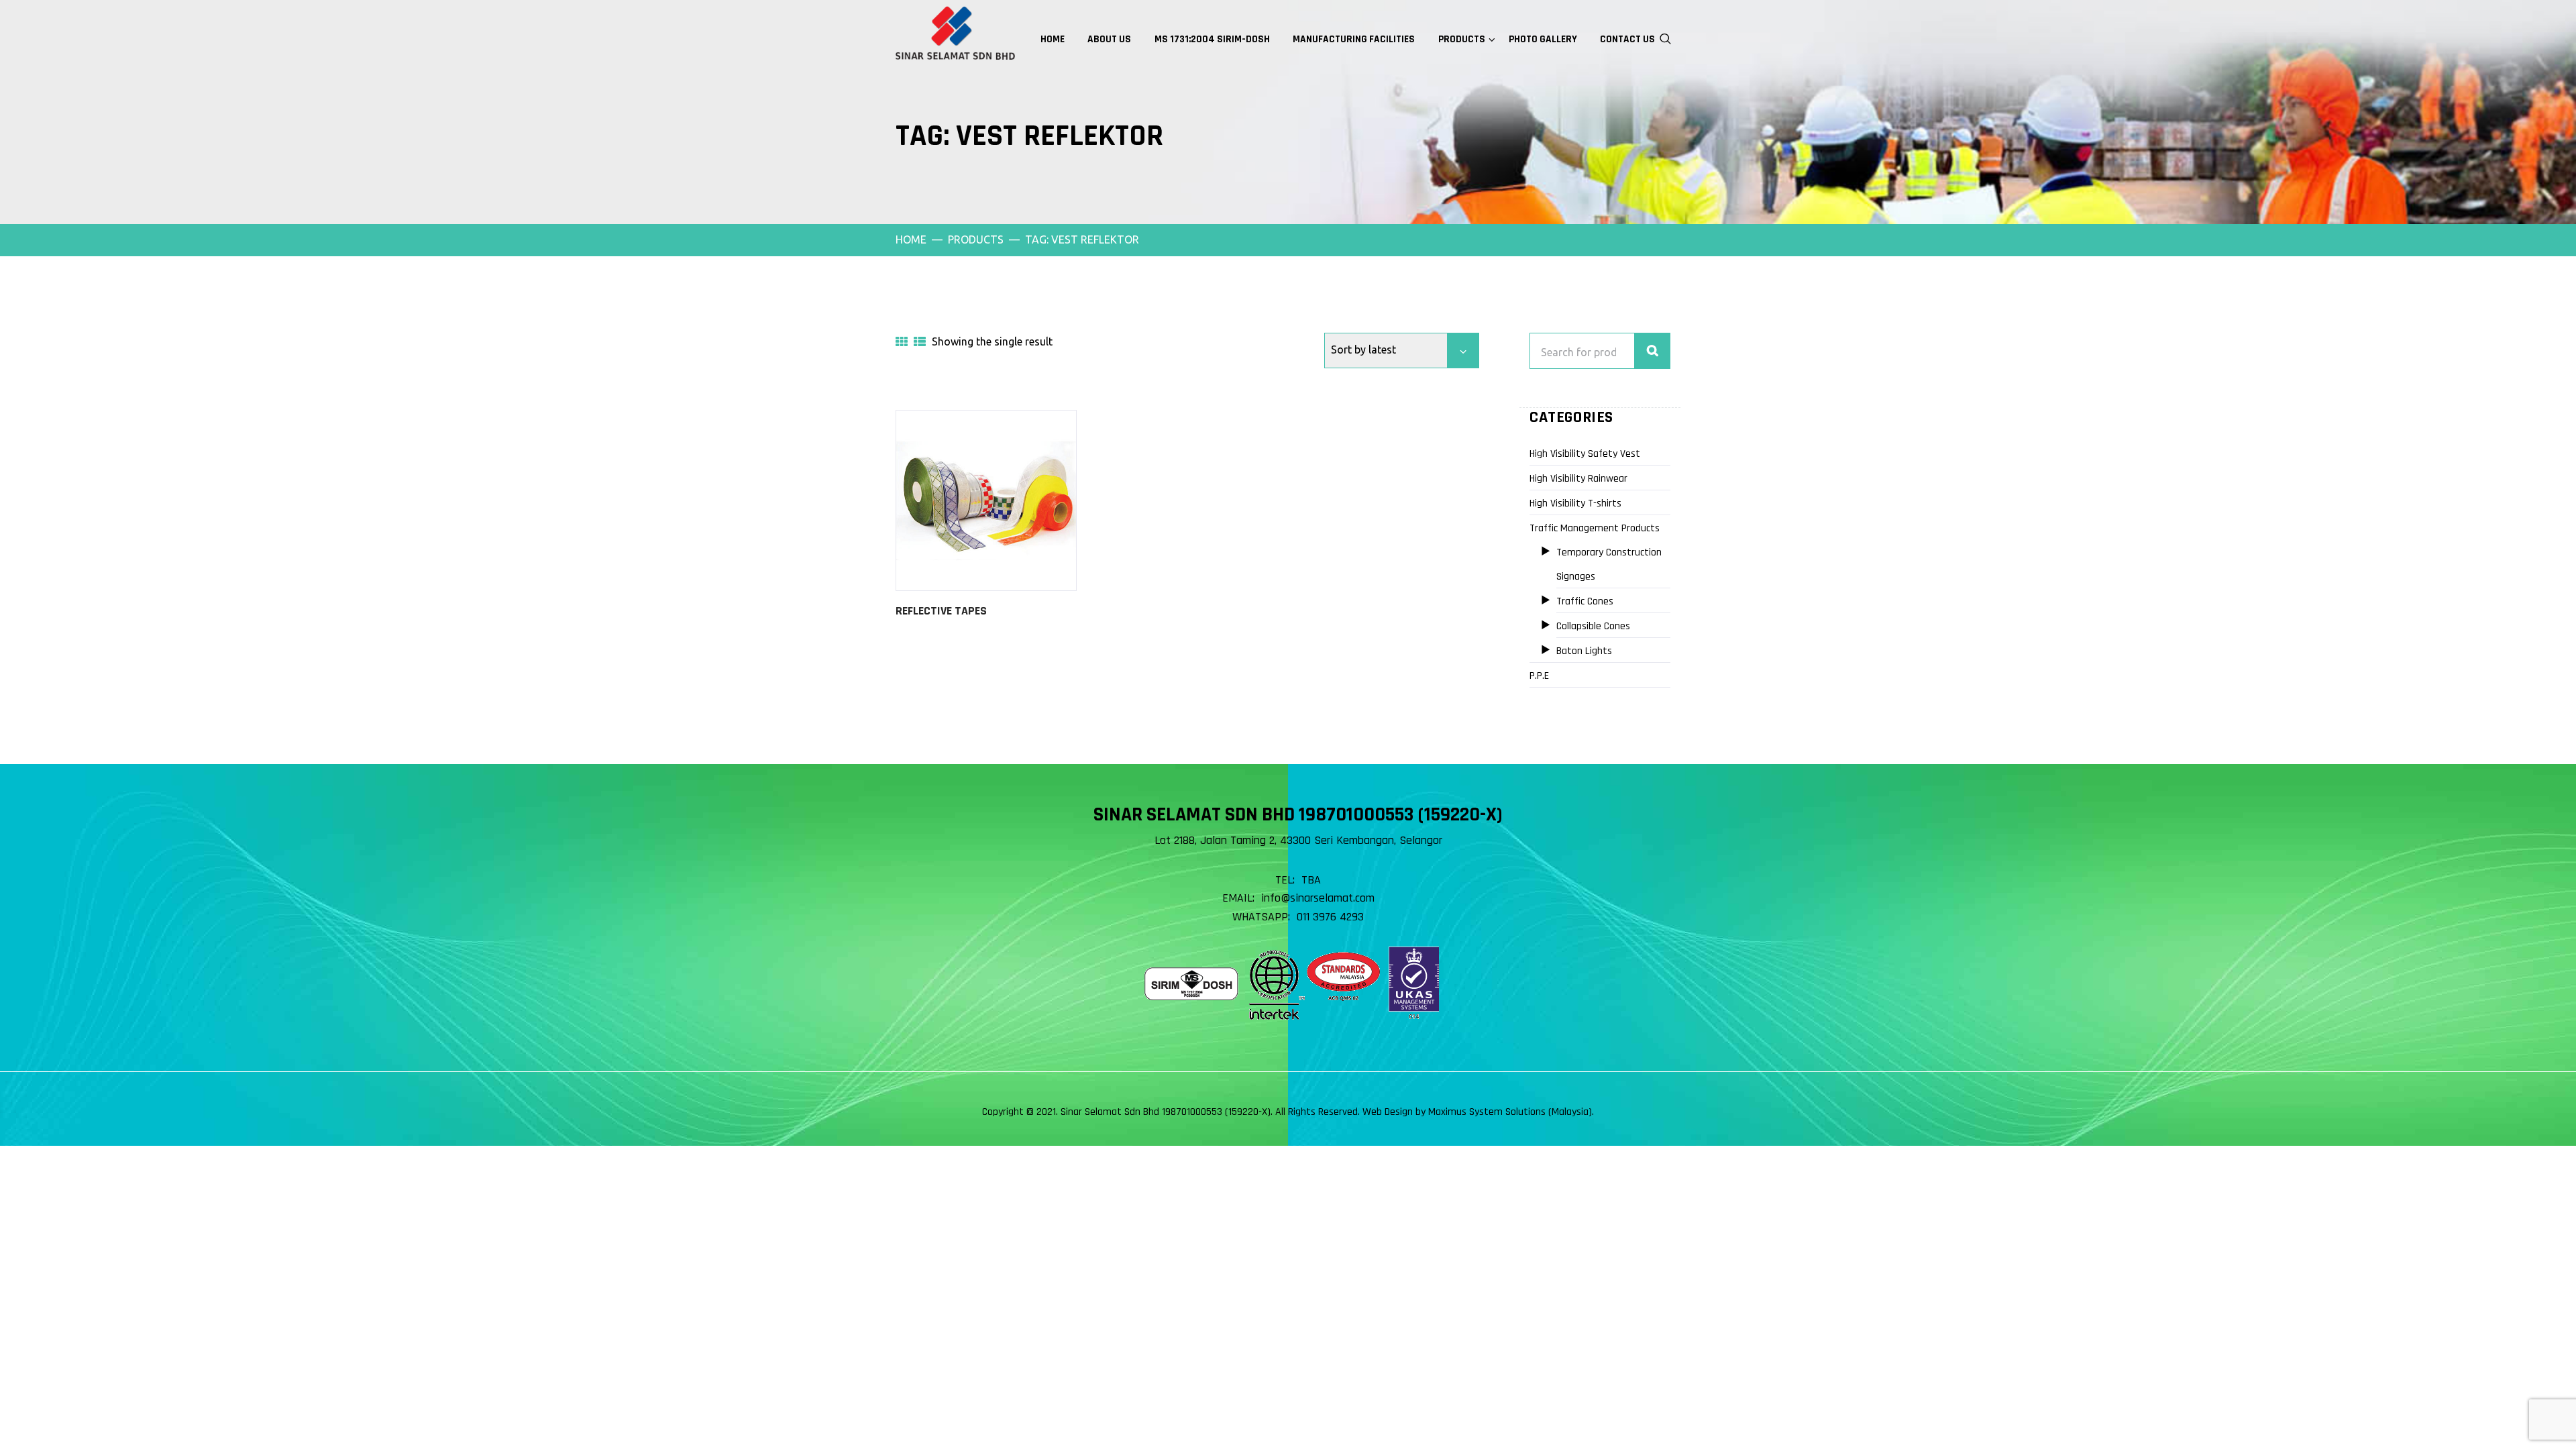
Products (976, 239)
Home (911, 239)
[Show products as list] (920, 341)
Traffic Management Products (1595, 528)
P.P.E (1539, 676)
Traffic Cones (1585, 601)
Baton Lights (1584, 651)
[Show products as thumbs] (902, 341)
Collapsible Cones (1593, 626)
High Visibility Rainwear (1578, 479)
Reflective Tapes (941, 611)
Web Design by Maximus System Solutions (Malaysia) (1477, 1112)
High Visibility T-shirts (1575, 503)
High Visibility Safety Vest (1585, 454)
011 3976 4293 (1330, 917)
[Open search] (1666, 38)
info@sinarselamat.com (1318, 898)
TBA (1311, 880)
